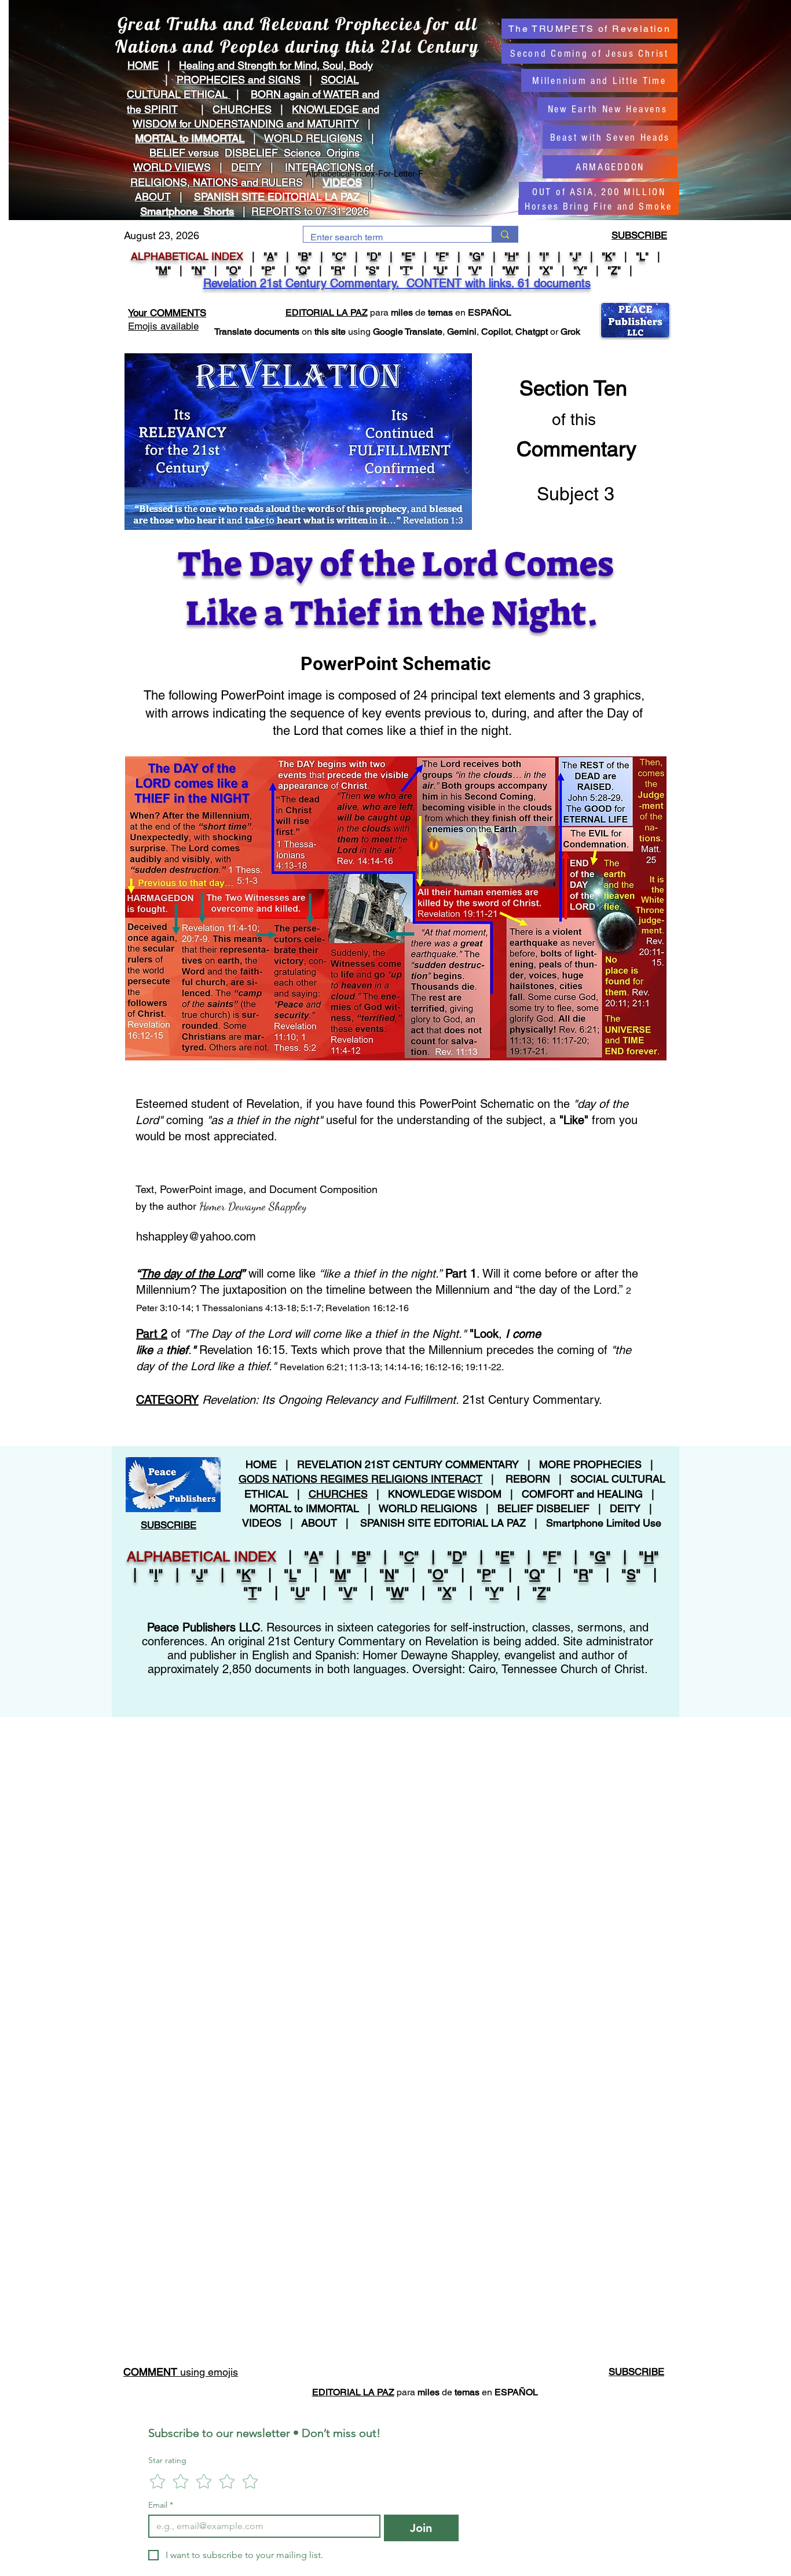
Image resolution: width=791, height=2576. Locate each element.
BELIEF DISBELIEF (543, 1508)
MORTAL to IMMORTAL (304, 1508)
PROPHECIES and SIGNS (239, 80)
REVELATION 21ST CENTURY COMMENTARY (408, 1464)
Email (161, 2505)
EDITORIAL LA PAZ (327, 312)
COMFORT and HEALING (582, 1494)
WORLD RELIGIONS (428, 1508)
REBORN (528, 1479)
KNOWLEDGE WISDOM (445, 1494)
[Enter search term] (505, 234)
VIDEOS (342, 182)
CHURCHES (242, 109)
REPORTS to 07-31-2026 (310, 211)
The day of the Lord (191, 1274)
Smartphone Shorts (187, 211)
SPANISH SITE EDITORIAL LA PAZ (443, 1523)
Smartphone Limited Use (604, 1523)
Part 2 (152, 1334)
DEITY (246, 167)
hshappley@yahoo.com (196, 1236)
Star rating (167, 2460)
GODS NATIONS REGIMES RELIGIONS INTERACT (360, 1479)
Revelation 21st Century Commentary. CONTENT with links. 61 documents (397, 283)
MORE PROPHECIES (590, 1464)
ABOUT (153, 197)
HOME (143, 65)
